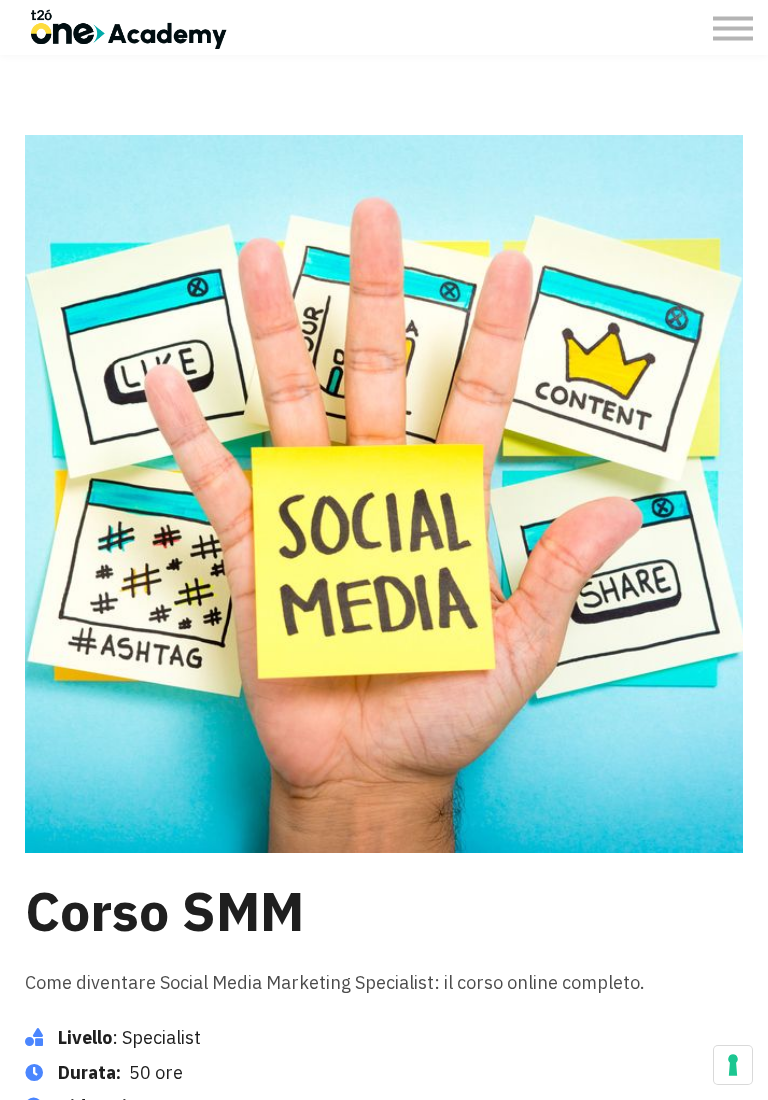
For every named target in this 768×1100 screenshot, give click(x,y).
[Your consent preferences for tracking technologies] (733, 1065)
